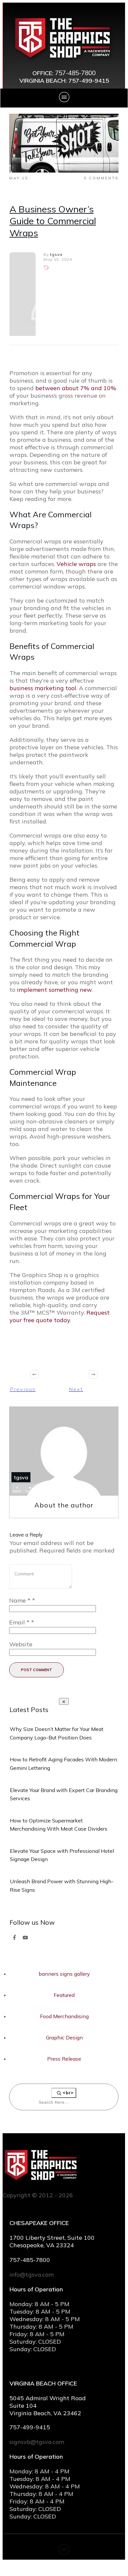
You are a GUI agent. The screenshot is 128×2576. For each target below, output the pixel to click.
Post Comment (37, 1670)
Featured (64, 1995)
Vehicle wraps (76, 564)
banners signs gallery (64, 1974)
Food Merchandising (64, 2016)
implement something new (54, 990)
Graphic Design (64, 2037)
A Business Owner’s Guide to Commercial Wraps (53, 221)
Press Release (64, 2059)
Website (21, 1644)
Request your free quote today (60, 1316)
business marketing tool (43, 688)
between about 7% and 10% (76, 388)
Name (22, 1600)
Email (22, 1622)
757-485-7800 (75, 73)
